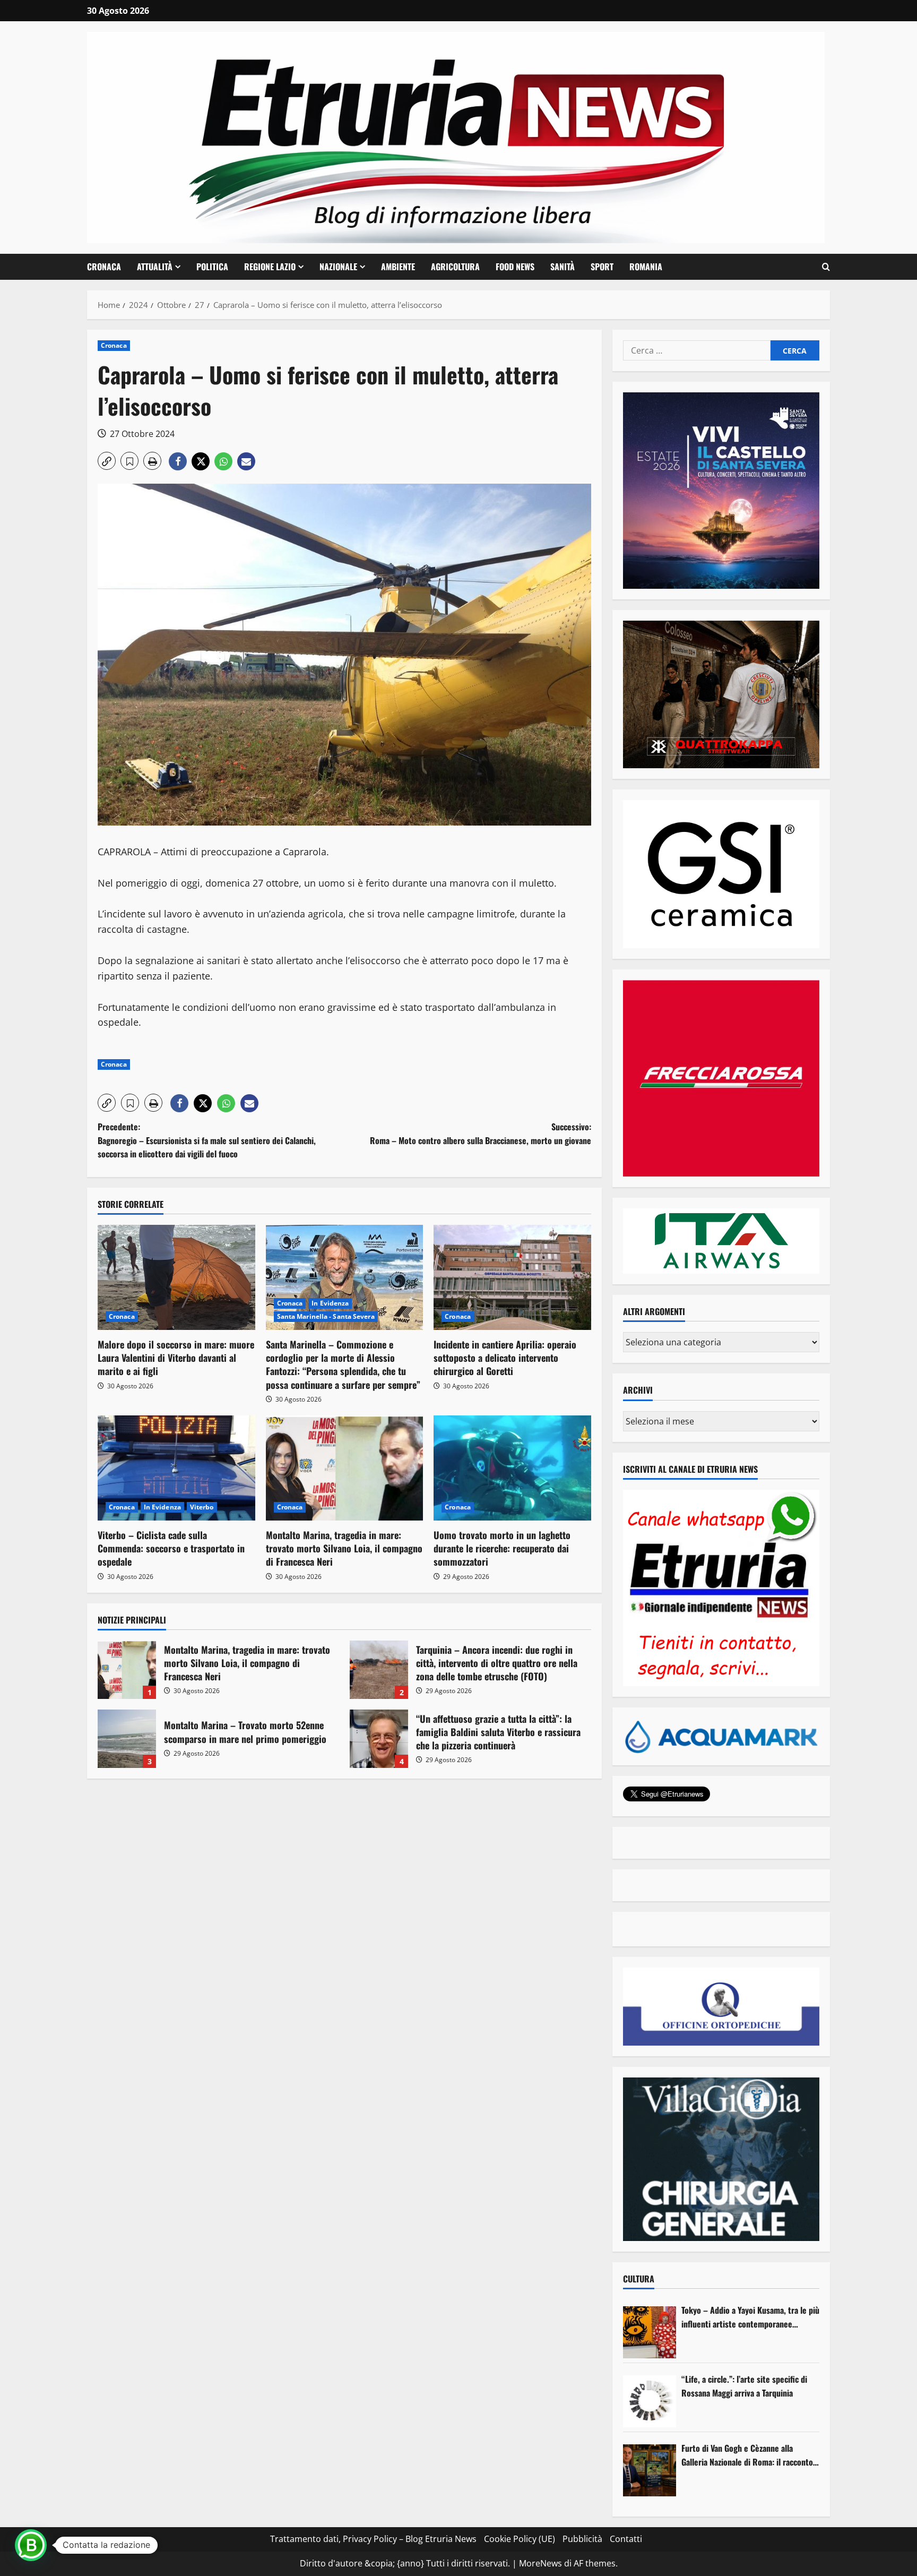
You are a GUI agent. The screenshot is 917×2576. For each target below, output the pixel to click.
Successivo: (481, 1134)
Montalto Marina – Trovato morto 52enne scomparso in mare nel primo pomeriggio (127, 1739)
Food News (515, 267)
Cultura (639, 2279)
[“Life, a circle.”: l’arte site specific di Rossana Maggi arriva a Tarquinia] (650, 2401)
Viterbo (202, 1507)
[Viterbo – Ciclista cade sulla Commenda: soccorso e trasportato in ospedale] (176, 1468)
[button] (826, 267)
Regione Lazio (270, 267)
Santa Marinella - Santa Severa (326, 1316)
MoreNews (540, 2563)
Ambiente (398, 267)
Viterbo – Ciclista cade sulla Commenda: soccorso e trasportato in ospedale (171, 1548)
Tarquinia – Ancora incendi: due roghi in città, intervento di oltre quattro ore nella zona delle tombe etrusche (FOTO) (379, 1670)
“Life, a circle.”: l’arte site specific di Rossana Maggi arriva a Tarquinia (744, 2386)
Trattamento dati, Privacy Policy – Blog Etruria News (373, 2539)
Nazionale (338, 267)
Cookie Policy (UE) (520, 2539)
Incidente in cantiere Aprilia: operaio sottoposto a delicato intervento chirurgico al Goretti (505, 1358)
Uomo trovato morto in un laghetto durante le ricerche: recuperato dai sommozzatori (502, 1548)
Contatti (626, 2539)
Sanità (563, 267)
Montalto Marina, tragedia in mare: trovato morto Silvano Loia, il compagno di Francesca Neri (344, 1548)
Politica (212, 267)
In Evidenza (330, 1303)
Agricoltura (455, 267)
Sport (602, 267)
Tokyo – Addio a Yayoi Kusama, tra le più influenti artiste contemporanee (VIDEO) (750, 2317)
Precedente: (207, 1140)
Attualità (155, 267)
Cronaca (104, 267)
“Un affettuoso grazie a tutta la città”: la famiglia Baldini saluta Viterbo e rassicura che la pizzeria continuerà (379, 1739)
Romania (646, 267)
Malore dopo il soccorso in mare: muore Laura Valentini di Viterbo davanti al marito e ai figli (176, 1358)
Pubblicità (582, 2539)
